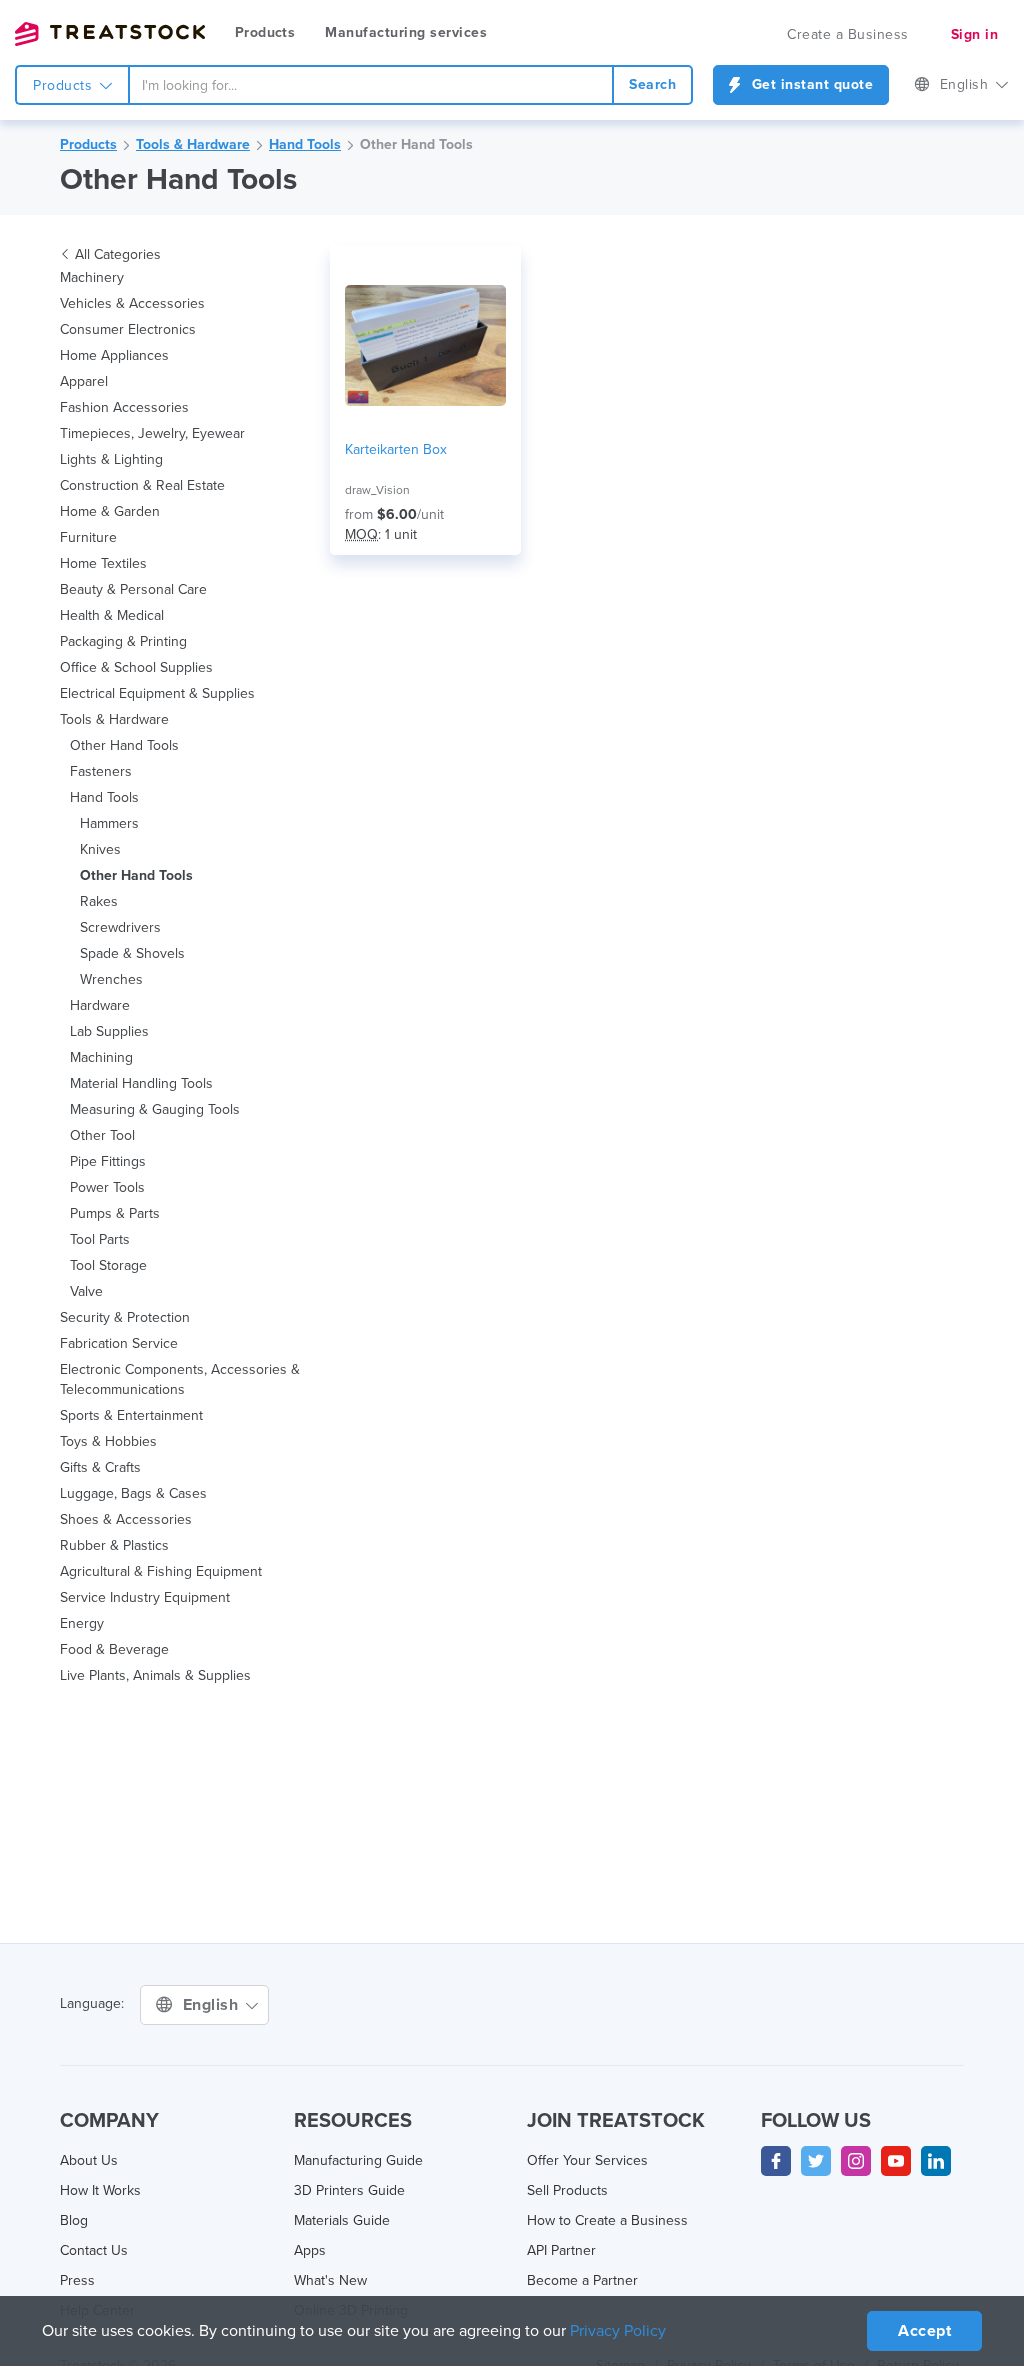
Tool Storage (108, 1265)
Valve (86, 1291)
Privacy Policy (618, 2331)
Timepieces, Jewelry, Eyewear (152, 433)
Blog (74, 2220)
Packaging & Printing (123, 641)
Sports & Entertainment (131, 1415)
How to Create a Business (607, 2220)
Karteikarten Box (396, 449)
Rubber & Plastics (114, 1545)
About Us (89, 2160)
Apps (310, 2250)
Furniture (88, 537)
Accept (924, 2331)
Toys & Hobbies (108, 1441)
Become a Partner (582, 2280)
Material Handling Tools (141, 1083)
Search (652, 84)
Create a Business (848, 34)
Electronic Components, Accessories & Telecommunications (180, 1379)
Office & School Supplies (136, 667)
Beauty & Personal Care (133, 589)
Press (77, 2280)
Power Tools (107, 1187)
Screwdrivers (120, 927)
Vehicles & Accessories (132, 303)
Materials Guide (342, 2220)
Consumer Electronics (128, 329)
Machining (101, 1057)
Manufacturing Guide (358, 2160)
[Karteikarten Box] (425, 345)
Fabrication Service (119, 1343)
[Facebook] (776, 2161)
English (966, 84)
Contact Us (94, 2250)
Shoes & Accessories (126, 1519)
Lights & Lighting (111, 459)
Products (265, 32)
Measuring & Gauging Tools (155, 1109)
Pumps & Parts (115, 1213)
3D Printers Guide (349, 2190)
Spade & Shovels (132, 953)
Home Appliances (114, 355)
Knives (100, 849)
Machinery (92, 277)
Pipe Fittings (108, 1161)
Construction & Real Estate (142, 485)
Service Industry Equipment (145, 1597)
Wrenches (111, 979)
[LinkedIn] (936, 2161)
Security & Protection (125, 1317)
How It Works (100, 2190)
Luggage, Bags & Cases (133, 1493)
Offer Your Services (587, 2160)
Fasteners (101, 771)
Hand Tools (305, 144)
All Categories (118, 254)
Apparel (84, 381)
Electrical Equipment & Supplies (157, 693)
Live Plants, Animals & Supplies (155, 1675)
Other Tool (102, 1135)
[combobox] (371, 85)
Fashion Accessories (124, 407)
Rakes (99, 901)
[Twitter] (816, 2161)
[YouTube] (896, 2161)
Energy (82, 1623)
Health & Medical (112, 615)
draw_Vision (377, 490)
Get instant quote (810, 84)
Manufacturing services (406, 32)
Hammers (109, 823)
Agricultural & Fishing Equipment (161, 1571)
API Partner (561, 2250)
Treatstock (110, 34)
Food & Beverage (114, 1649)
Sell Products (567, 2190)
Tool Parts (100, 1239)
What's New (330, 2280)
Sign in (975, 34)
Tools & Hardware (193, 144)
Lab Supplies (109, 1031)
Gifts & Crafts (100, 1467)
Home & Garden (110, 511)
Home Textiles (103, 563)
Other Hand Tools (416, 144)
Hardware (100, 1005)
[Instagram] (856, 2161)
